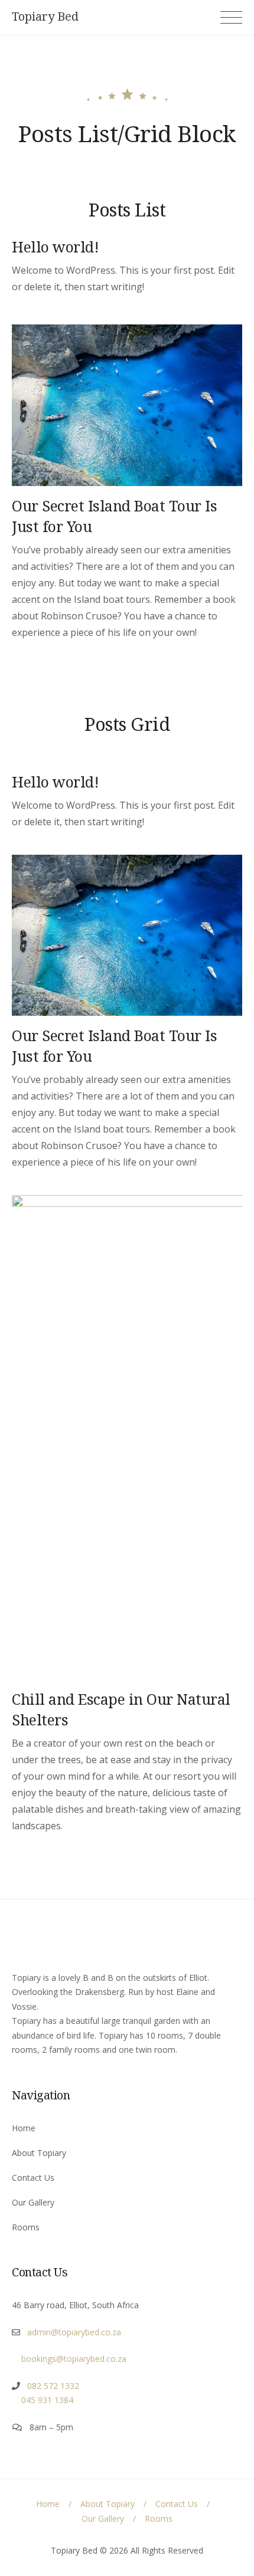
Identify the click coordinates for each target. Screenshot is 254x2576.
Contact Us (33, 2178)
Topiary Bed (45, 17)
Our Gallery (33, 2202)
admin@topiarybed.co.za (71, 2332)
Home (24, 2128)
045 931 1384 (43, 2400)
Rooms (26, 2227)
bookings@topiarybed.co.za (69, 2359)
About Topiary (39, 2153)
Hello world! (55, 247)
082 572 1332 (50, 2386)
